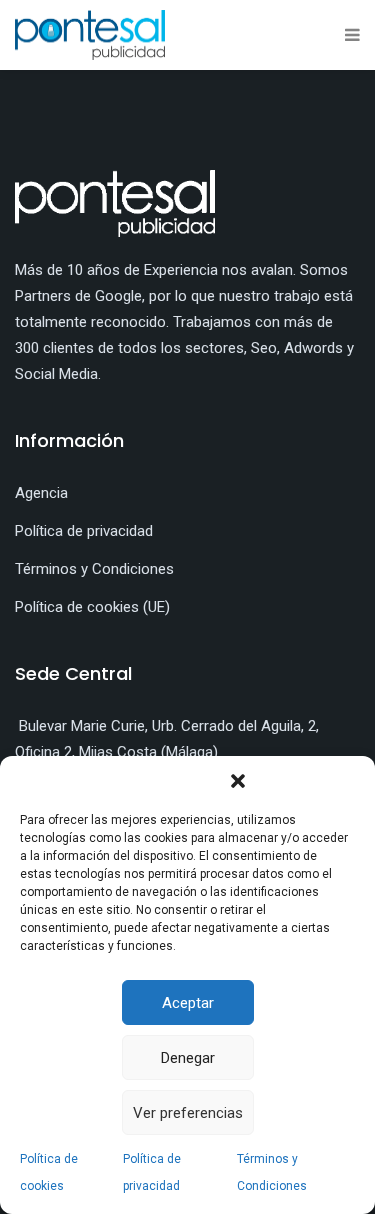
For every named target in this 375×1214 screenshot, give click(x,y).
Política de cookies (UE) (92, 607)
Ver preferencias (188, 1113)
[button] (238, 781)
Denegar (188, 1058)
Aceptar (188, 1003)
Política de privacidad (84, 531)
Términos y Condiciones (94, 569)
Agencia (41, 493)
